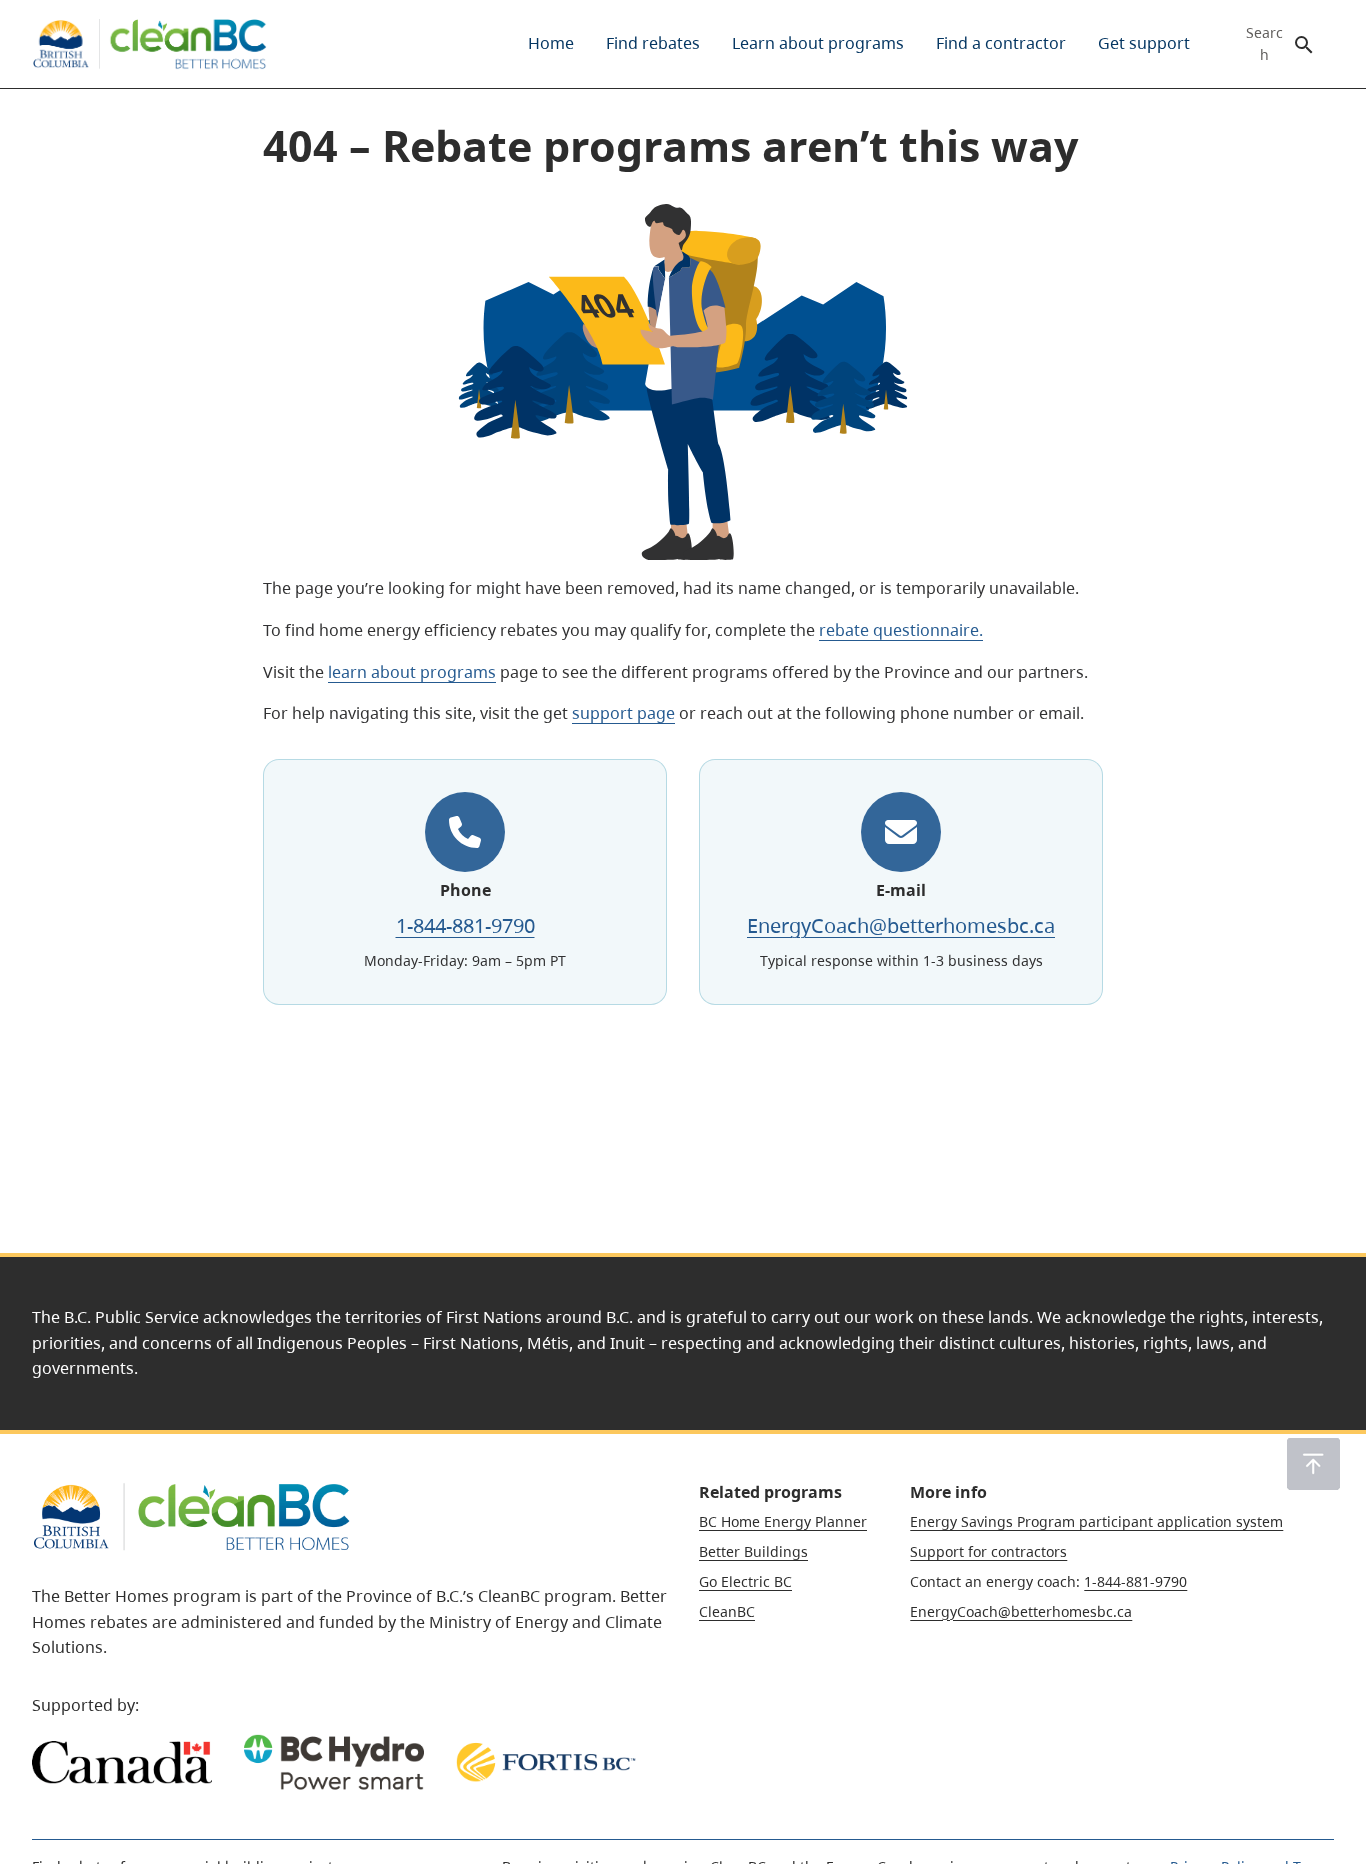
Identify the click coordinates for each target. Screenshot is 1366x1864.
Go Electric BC (745, 1581)
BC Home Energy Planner (783, 1521)
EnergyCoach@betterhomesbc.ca (901, 925)
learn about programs (412, 672)
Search (1264, 44)
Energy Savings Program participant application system (1096, 1521)
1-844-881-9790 (465, 925)
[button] (1313, 1464)
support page (623, 713)
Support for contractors (988, 1551)
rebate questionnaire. (901, 630)
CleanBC (727, 1611)
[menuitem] (551, 44)
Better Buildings (753, 1551)
